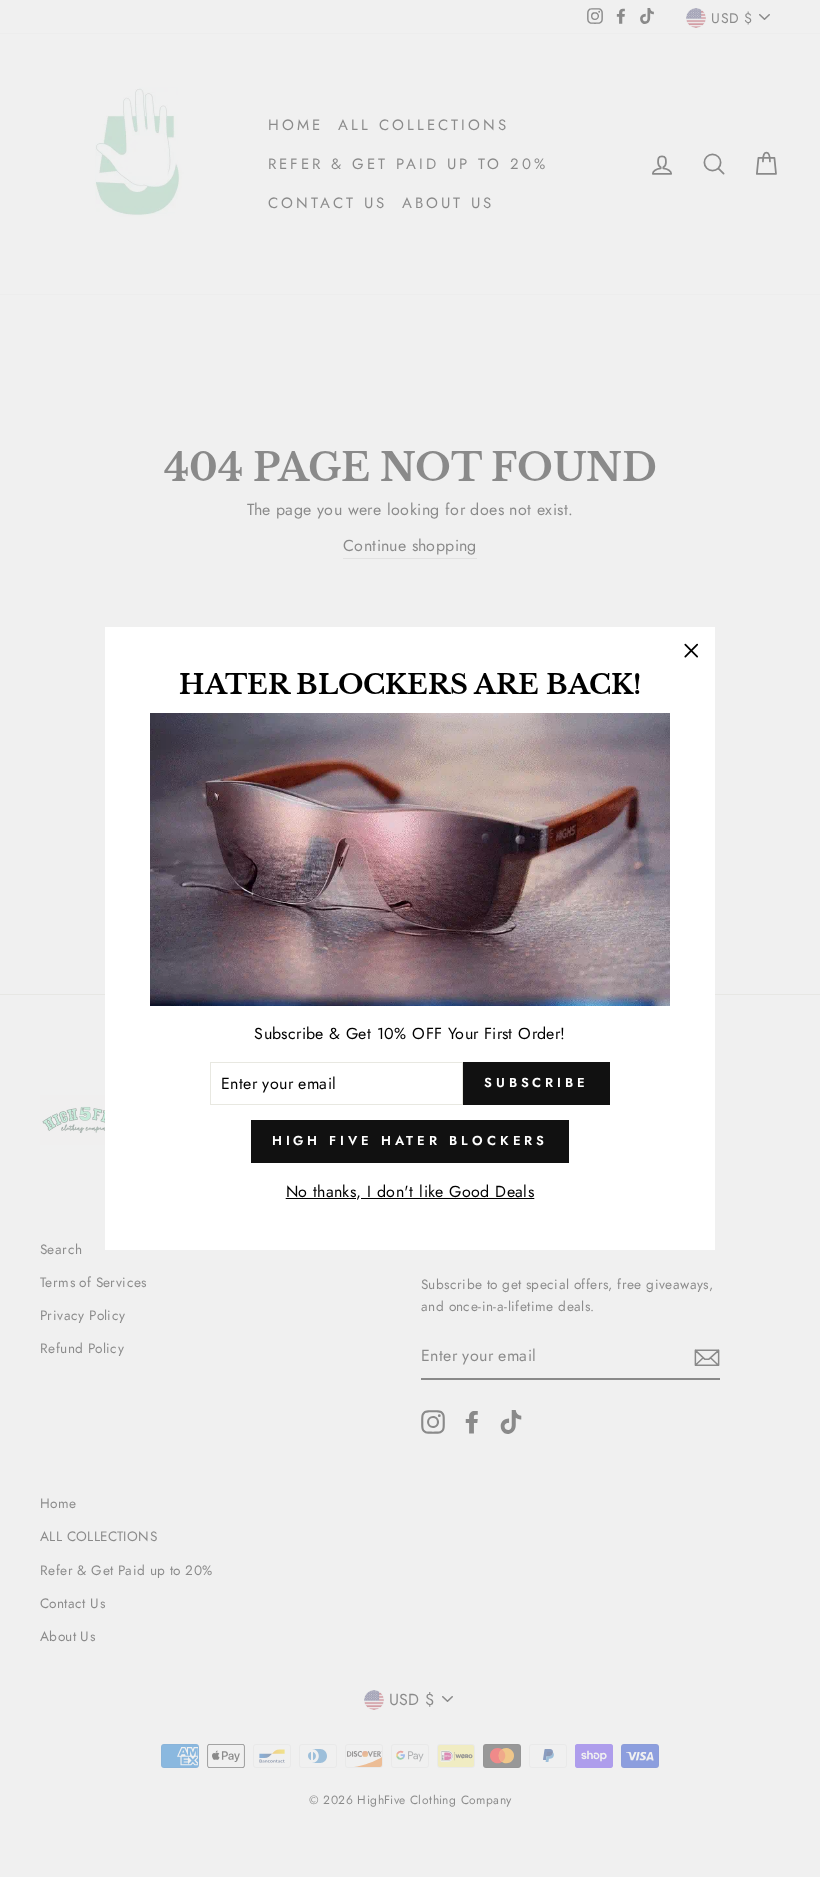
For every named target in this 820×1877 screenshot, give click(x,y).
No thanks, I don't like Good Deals (410, 1191)
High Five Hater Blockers (410, 1140)
